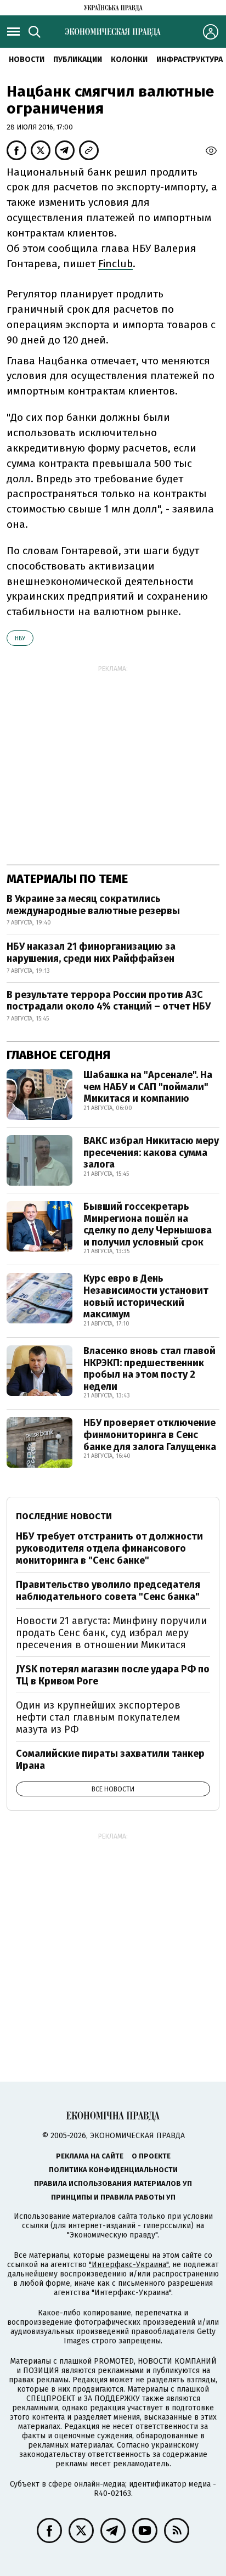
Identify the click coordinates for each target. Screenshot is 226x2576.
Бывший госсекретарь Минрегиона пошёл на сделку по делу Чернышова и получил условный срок (148, 1224)
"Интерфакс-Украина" (129, 2265)
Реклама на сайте (90, 2156)
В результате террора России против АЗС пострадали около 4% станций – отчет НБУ (109, 1001)
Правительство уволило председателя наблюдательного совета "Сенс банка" (108, 1591)
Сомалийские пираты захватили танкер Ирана (110, 1760)
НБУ (20, 638)
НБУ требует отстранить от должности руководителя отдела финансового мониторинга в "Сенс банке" (109, 1548)
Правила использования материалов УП (113, 2183)
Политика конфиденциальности (113, 2170)
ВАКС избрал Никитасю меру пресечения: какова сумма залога (151, 1152)
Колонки (129, 60)
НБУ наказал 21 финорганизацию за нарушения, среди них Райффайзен (91, 952)
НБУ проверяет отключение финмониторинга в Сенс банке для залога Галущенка (150, 1434)
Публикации (78, 60)
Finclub (115, 264)
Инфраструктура (190, 60)
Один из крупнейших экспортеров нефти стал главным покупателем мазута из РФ (98, 1717)
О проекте (151, 2156)
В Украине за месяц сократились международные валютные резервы (93, 905)
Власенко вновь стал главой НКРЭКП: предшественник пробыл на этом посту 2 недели (149, 1369)
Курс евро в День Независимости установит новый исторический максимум (146, 1296)
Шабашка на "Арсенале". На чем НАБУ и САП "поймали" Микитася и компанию (148, 1087)
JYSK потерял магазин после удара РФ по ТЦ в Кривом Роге (113, 1675)
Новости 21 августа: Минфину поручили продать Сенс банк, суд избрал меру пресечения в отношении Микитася (111, 1633)
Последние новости (64, 1516)
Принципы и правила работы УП (113, 2197)
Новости (27, 60)
